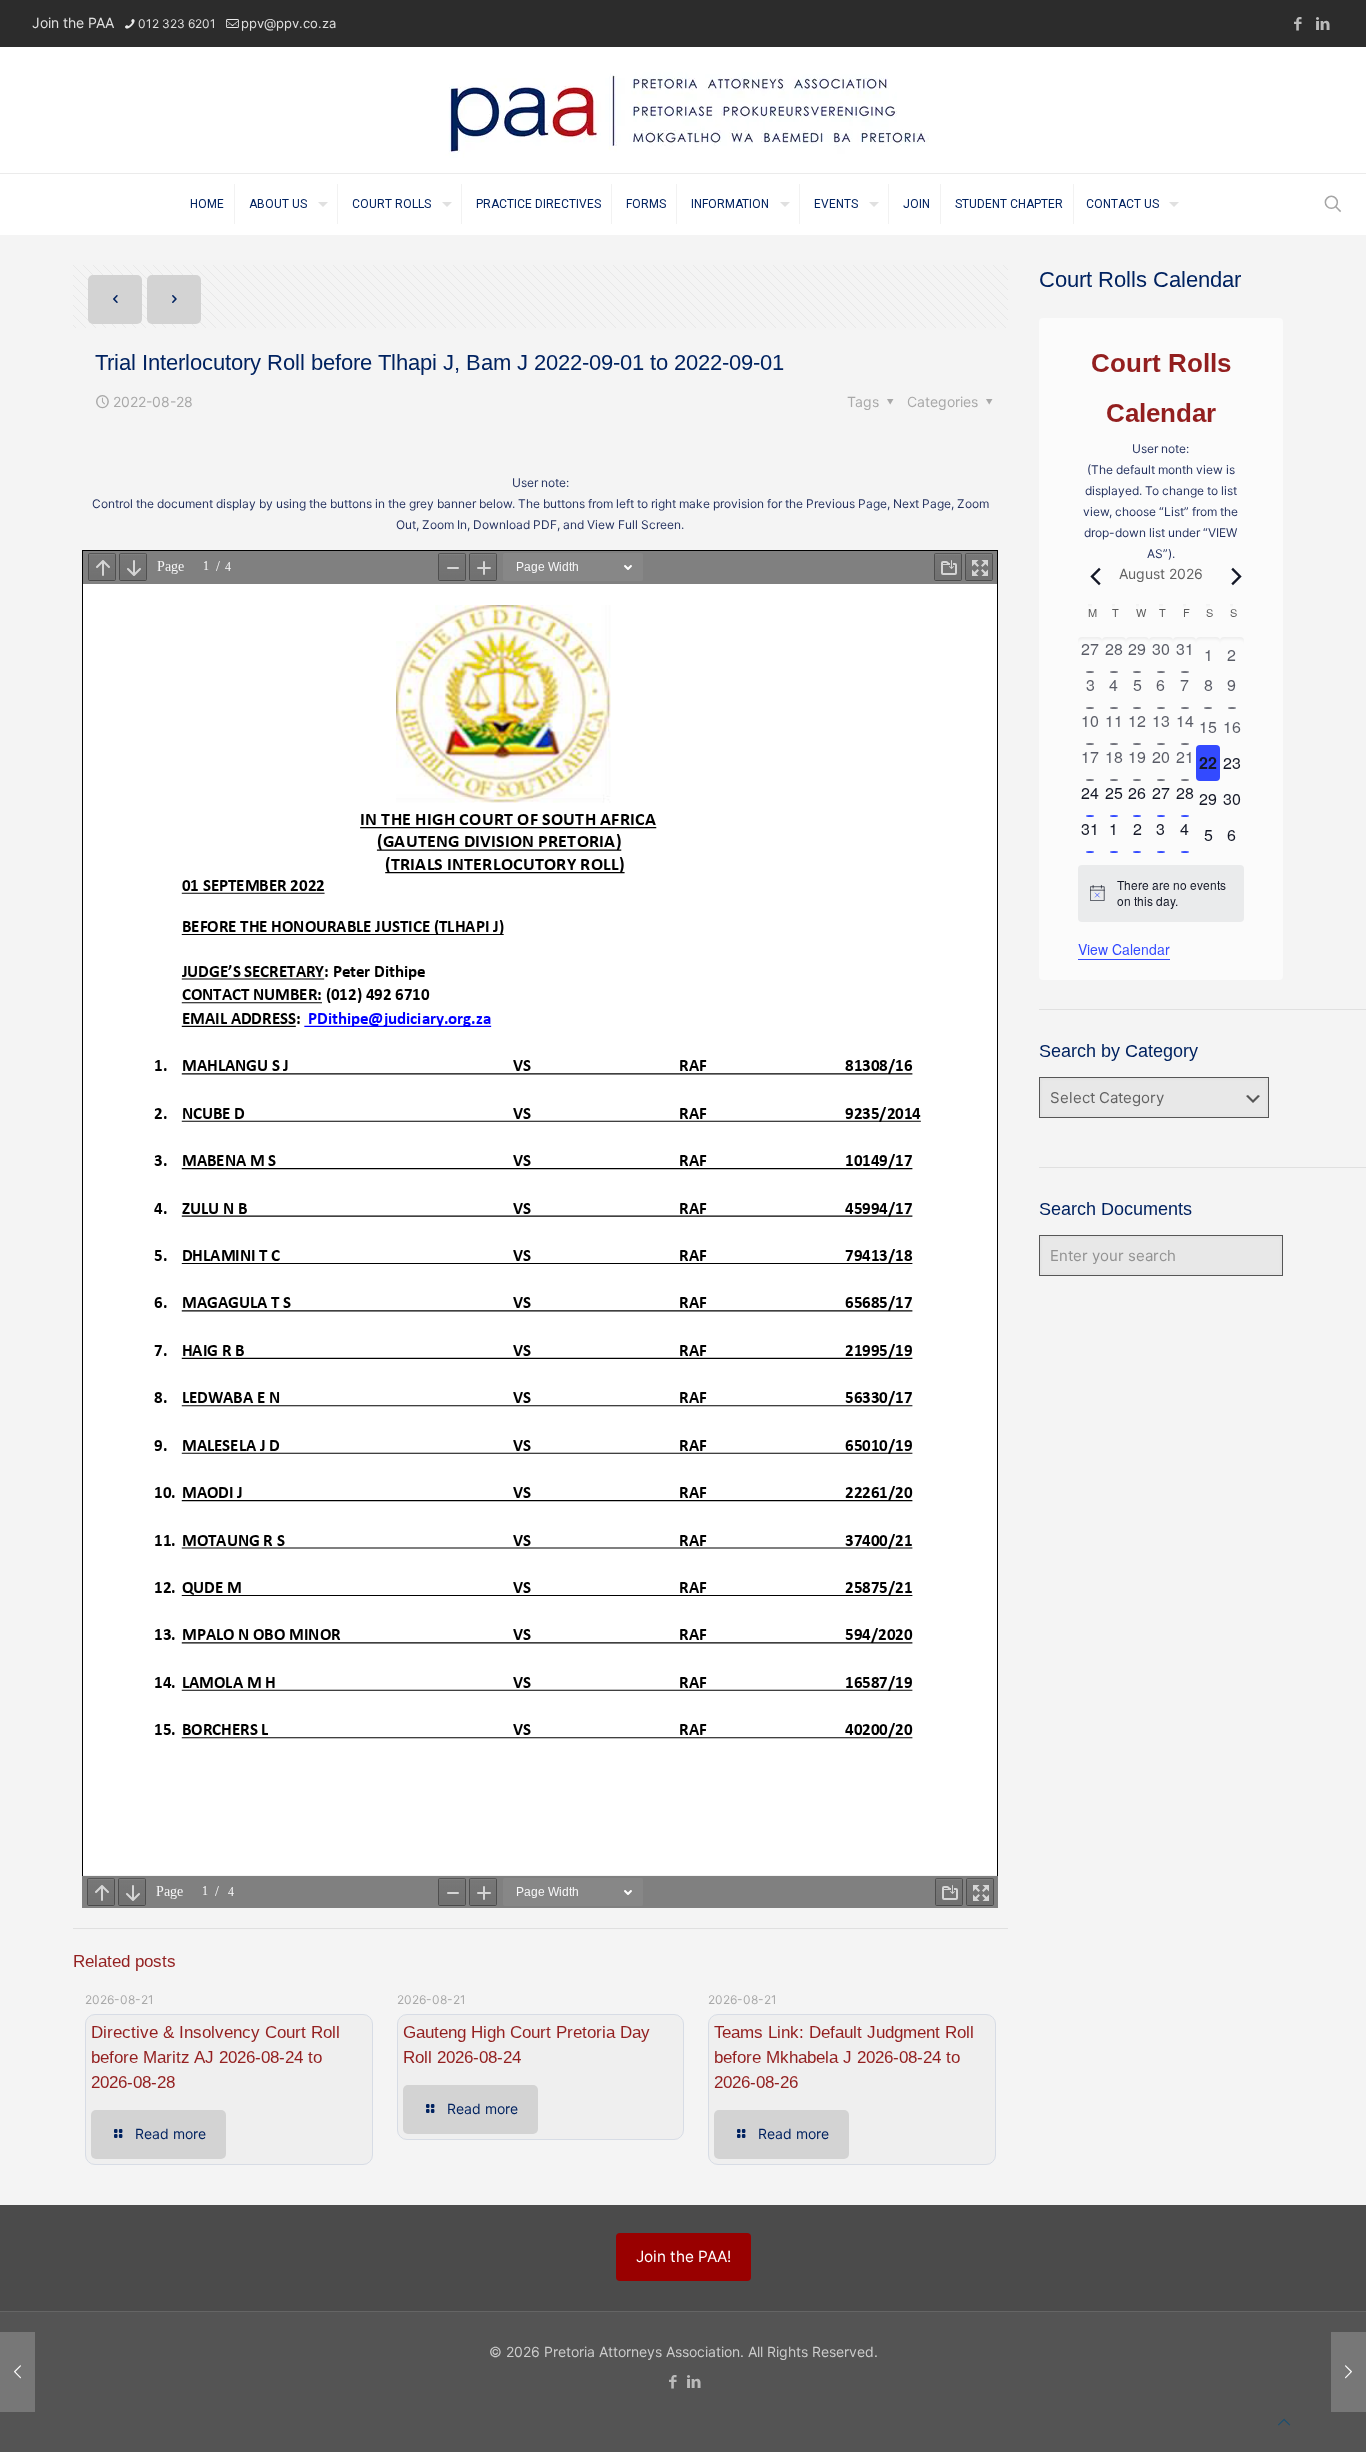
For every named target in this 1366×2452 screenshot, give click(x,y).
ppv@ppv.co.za (288, 23)
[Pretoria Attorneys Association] (683, 110)
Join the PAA (73, 22)
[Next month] (1232, 576)
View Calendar (1124, 949)
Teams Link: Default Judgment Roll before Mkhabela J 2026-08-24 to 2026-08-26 (844, 2057)
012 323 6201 (177, 23)
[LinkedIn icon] (1322, 23)
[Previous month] (1090, 576)
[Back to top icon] (1284, 2422)
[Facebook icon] (1297, 23)
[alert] (1160, 893)
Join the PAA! (683, 2256)
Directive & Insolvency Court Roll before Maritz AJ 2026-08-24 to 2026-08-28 (215, 2057)
